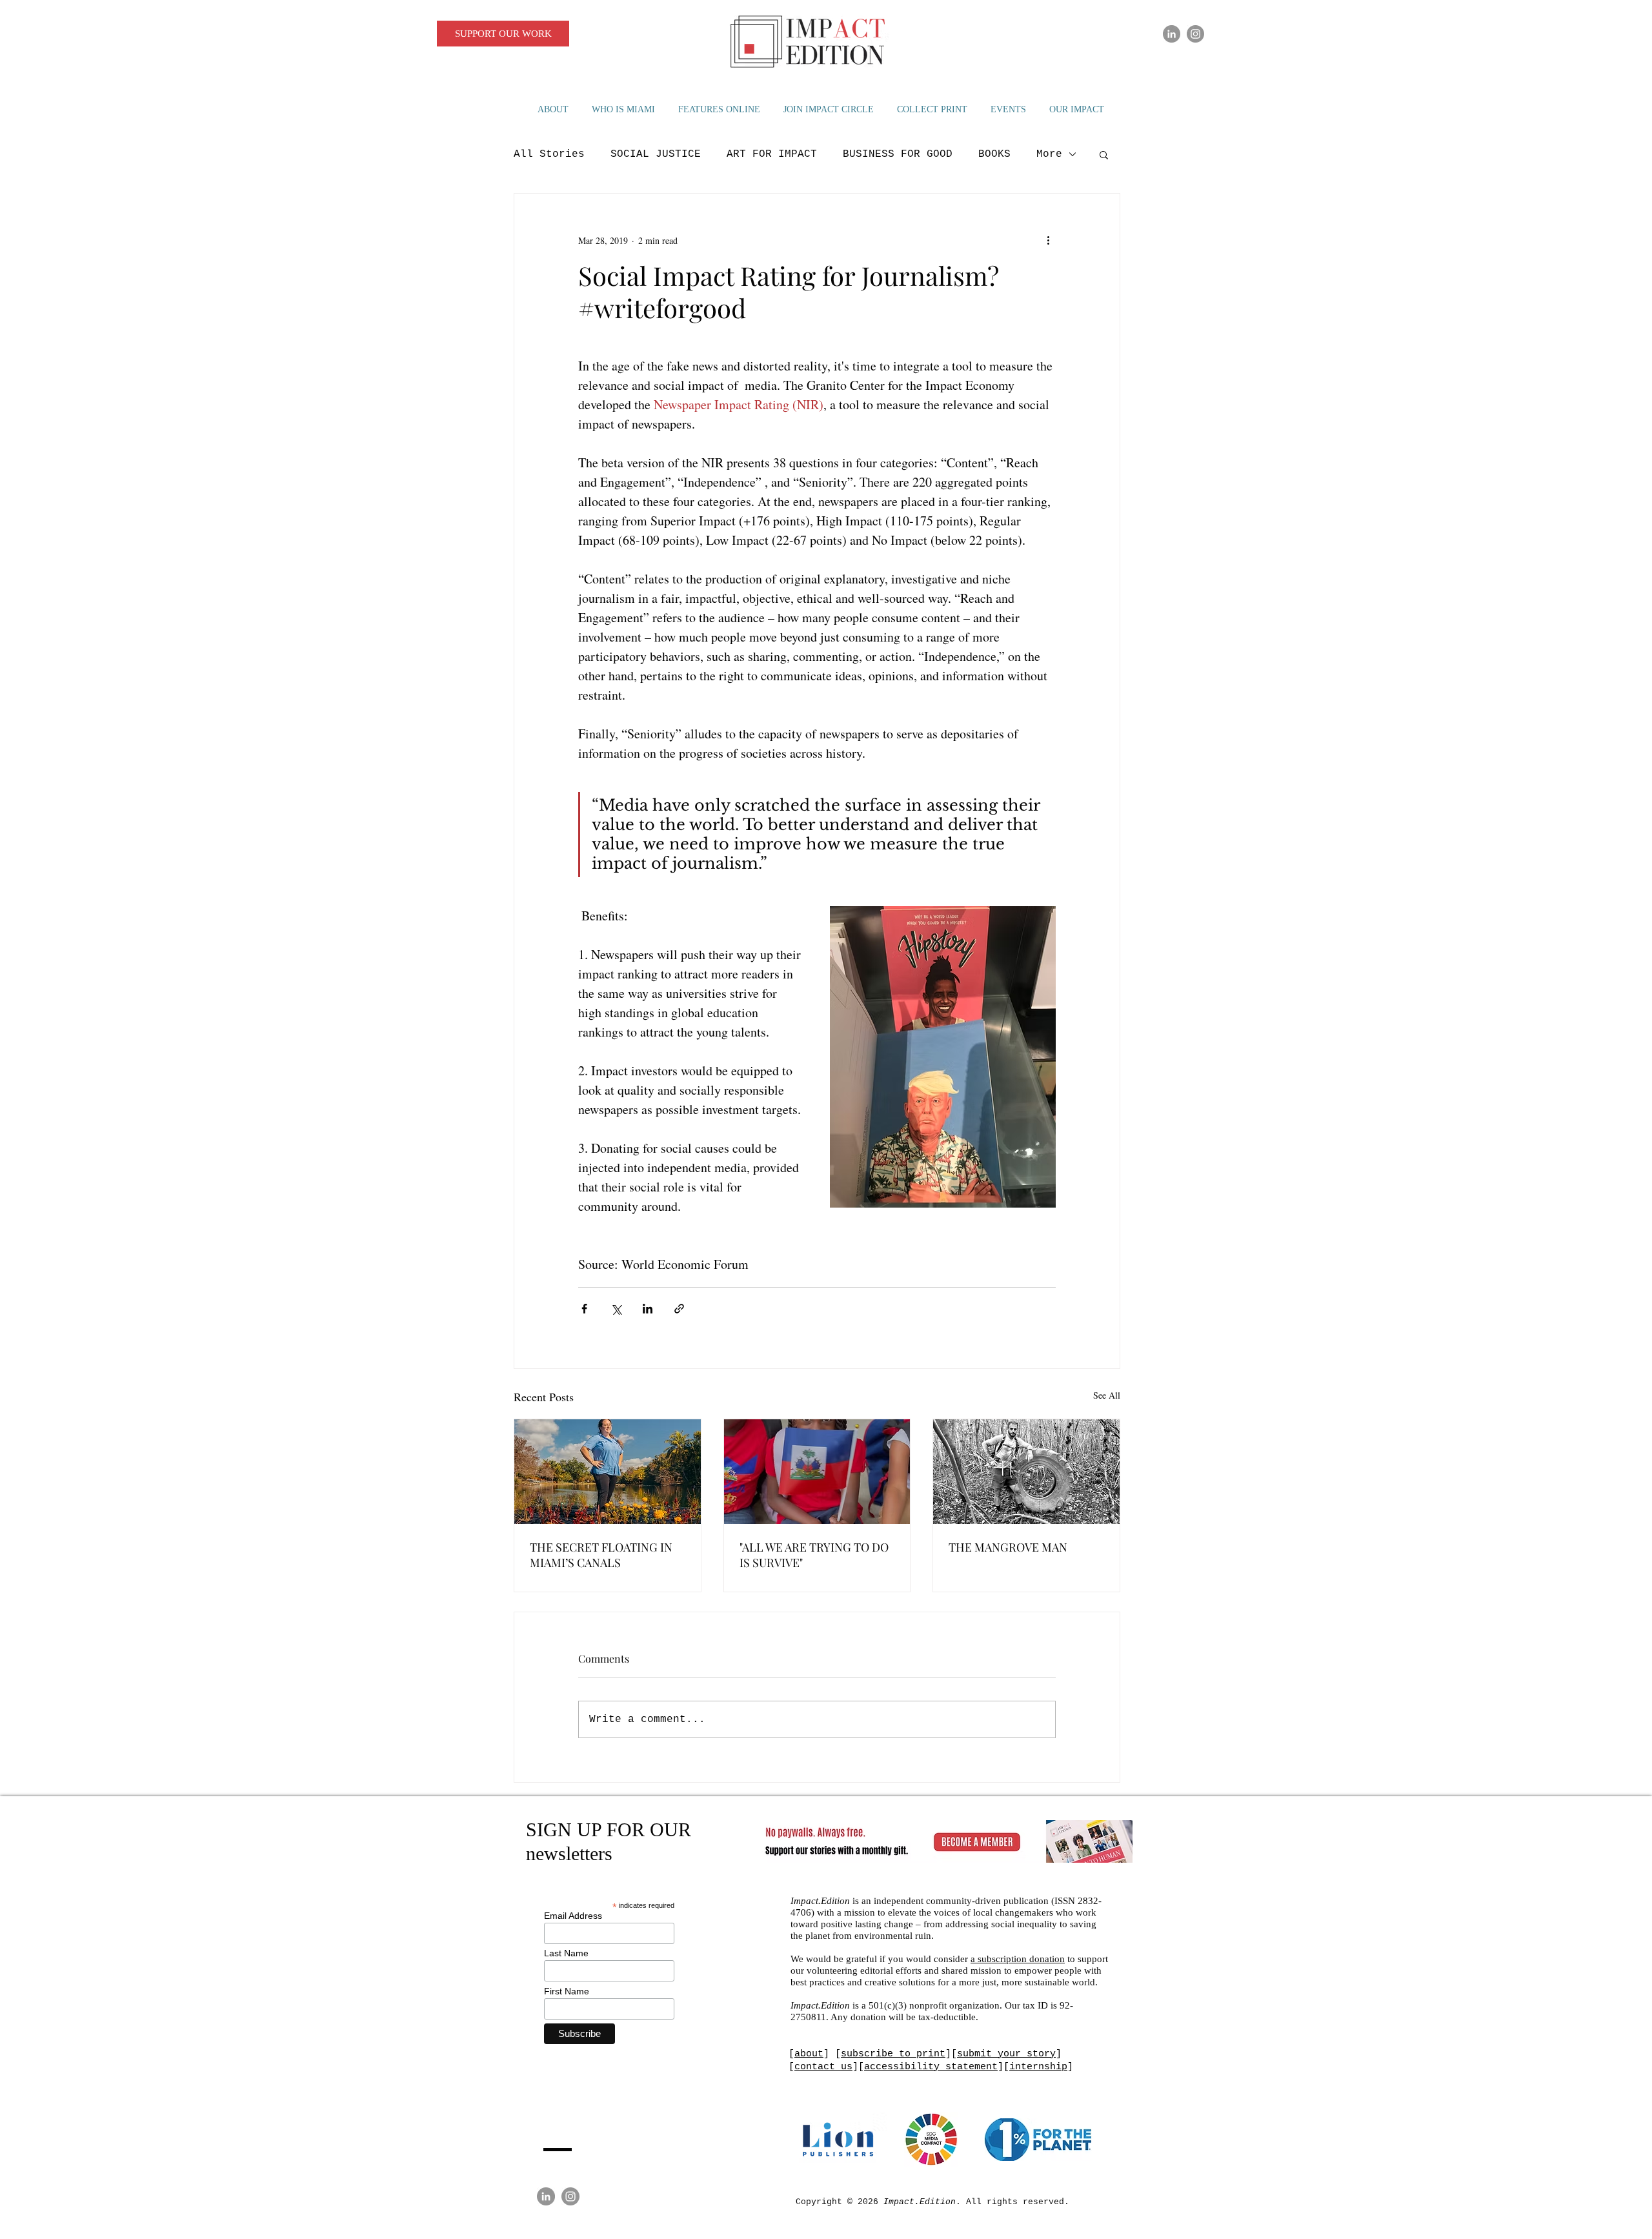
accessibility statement (931, 2067)
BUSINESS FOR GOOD (898, 154)
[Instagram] (1195, 34)
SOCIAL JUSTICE (656, 154)
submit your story (1006, 2054)
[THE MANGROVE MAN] (1026, 1472)
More (1049, 154)
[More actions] (1048, 240)
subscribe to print (893, 2054)
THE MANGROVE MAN (1008, 1547)
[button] (1104, 154)
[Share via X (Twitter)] (616, 1309)
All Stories (549, 154)
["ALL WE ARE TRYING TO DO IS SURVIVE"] (817, 1472)
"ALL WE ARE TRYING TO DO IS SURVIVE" (814, 1555)
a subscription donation (1018, 1959)
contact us (823, 2067)
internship (1038, 2067)
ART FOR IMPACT (772, 154)
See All (1107, 1395)
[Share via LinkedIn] (648, 1309)
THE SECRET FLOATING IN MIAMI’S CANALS (601, 1555)
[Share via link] (679, 1309)
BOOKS (994, 154)
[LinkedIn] (1172, 34)
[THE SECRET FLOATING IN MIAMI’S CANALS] (608, 1472)
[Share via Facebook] (584, 1309)
